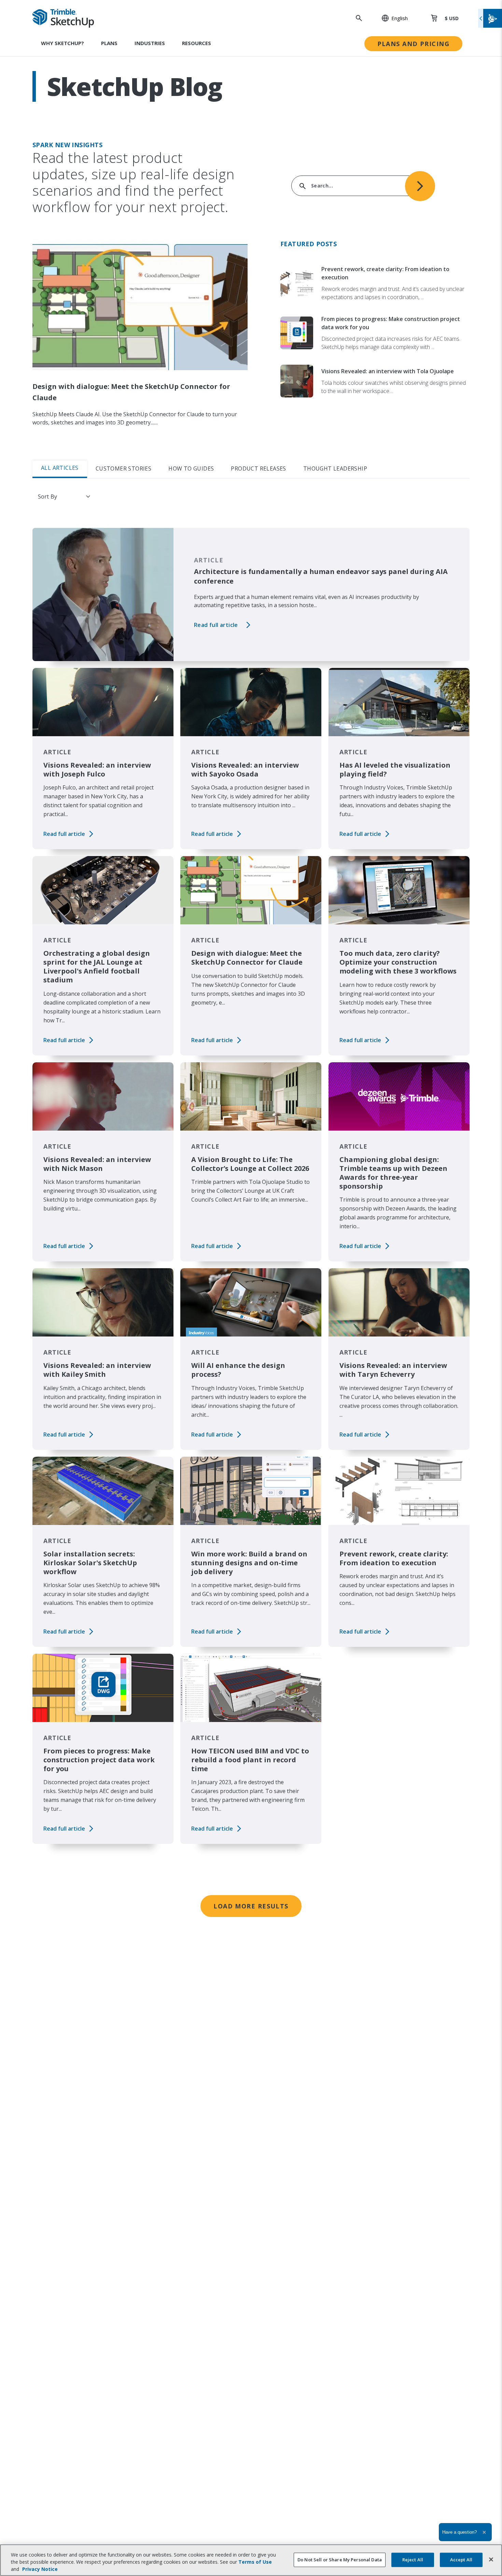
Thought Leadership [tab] (335, 468)
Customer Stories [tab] (123, 468)
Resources (197, 43)
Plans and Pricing (413, 44)
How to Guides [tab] (191, 468)
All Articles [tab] (60, 468)
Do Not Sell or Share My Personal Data (340, 2559)
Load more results (251, 1906)
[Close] (491, 2559)
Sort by (47, 496)
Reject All (413, 2559)
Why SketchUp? (62, 43)
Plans (109, 43)
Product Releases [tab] (258, 468)
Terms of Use (255, 2562)
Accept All (461, 2559)
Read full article (216, 625)
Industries (150, 43)
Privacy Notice (40, 2569)
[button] (391, 18)
